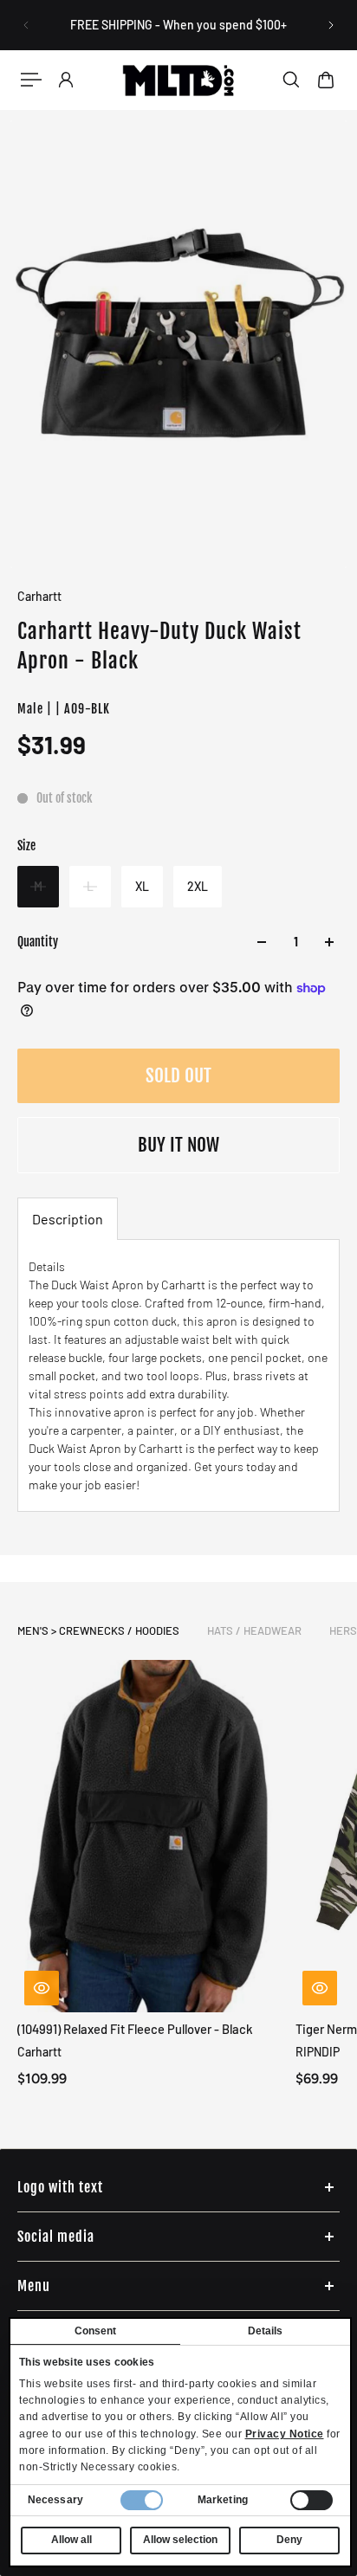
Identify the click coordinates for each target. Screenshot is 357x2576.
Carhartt (39, 596)
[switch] (312, 2500)
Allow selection (180, 2540)
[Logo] (178, 80)
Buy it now (178, 1145)
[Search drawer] (291, 80)
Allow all (71, 2540)
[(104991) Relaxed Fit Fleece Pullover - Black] (149, 1836)
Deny (289, 2540)
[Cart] (326, 80)
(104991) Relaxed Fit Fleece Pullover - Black (135, 2029)
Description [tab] (68, 1219)
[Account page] (66, 80)
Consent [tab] (96, 2331)
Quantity (38, 942)
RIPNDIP (318, 2052)
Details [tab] (266, 2331)
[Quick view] (42, 1988)
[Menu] (31, 80)
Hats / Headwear (254, 1630)
